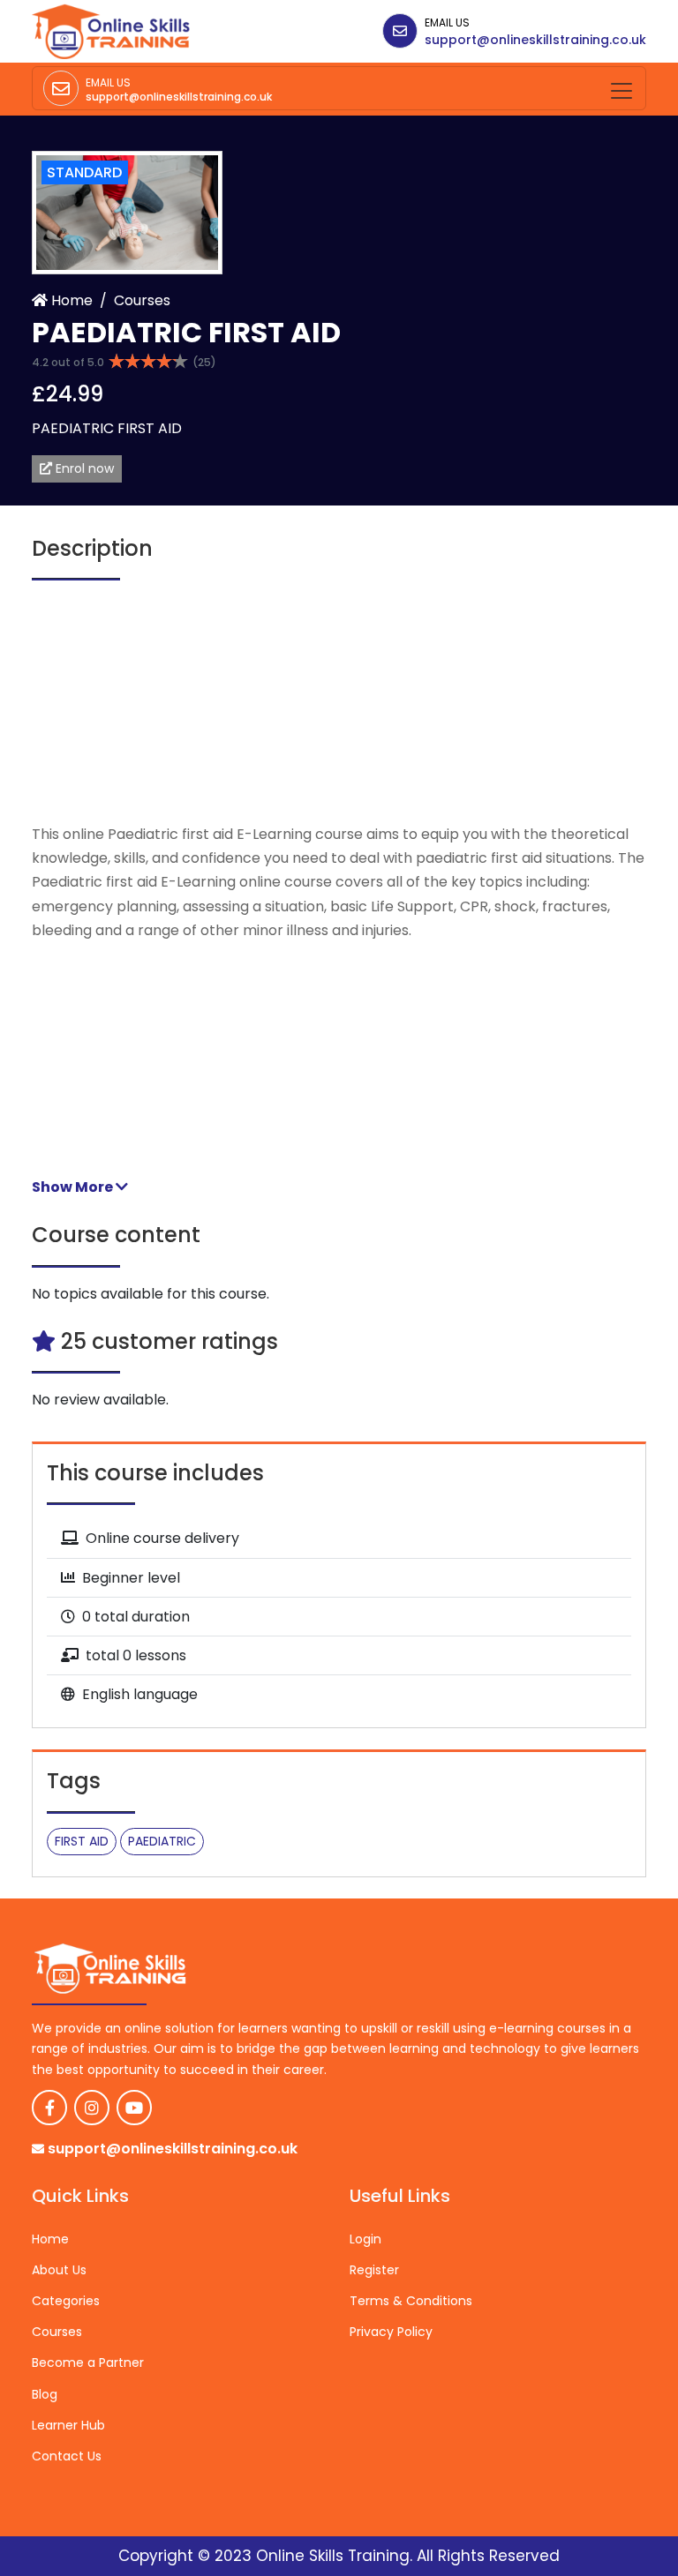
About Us (59, 2270)
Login (365, 2239)
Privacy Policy (391, 2332)
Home (70, 300)
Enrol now (83, 468)
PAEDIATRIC (162, 1841)
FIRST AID (82, 1841)
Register (374, 2270)
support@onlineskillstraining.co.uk (535, 40)
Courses (142, 300)
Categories (66, 2301)
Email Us (447, 22)
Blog (45, 2394)
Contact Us (67, 2456)
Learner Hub (68, 2425)
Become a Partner (88, 2363)
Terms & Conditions (411, 2301)
